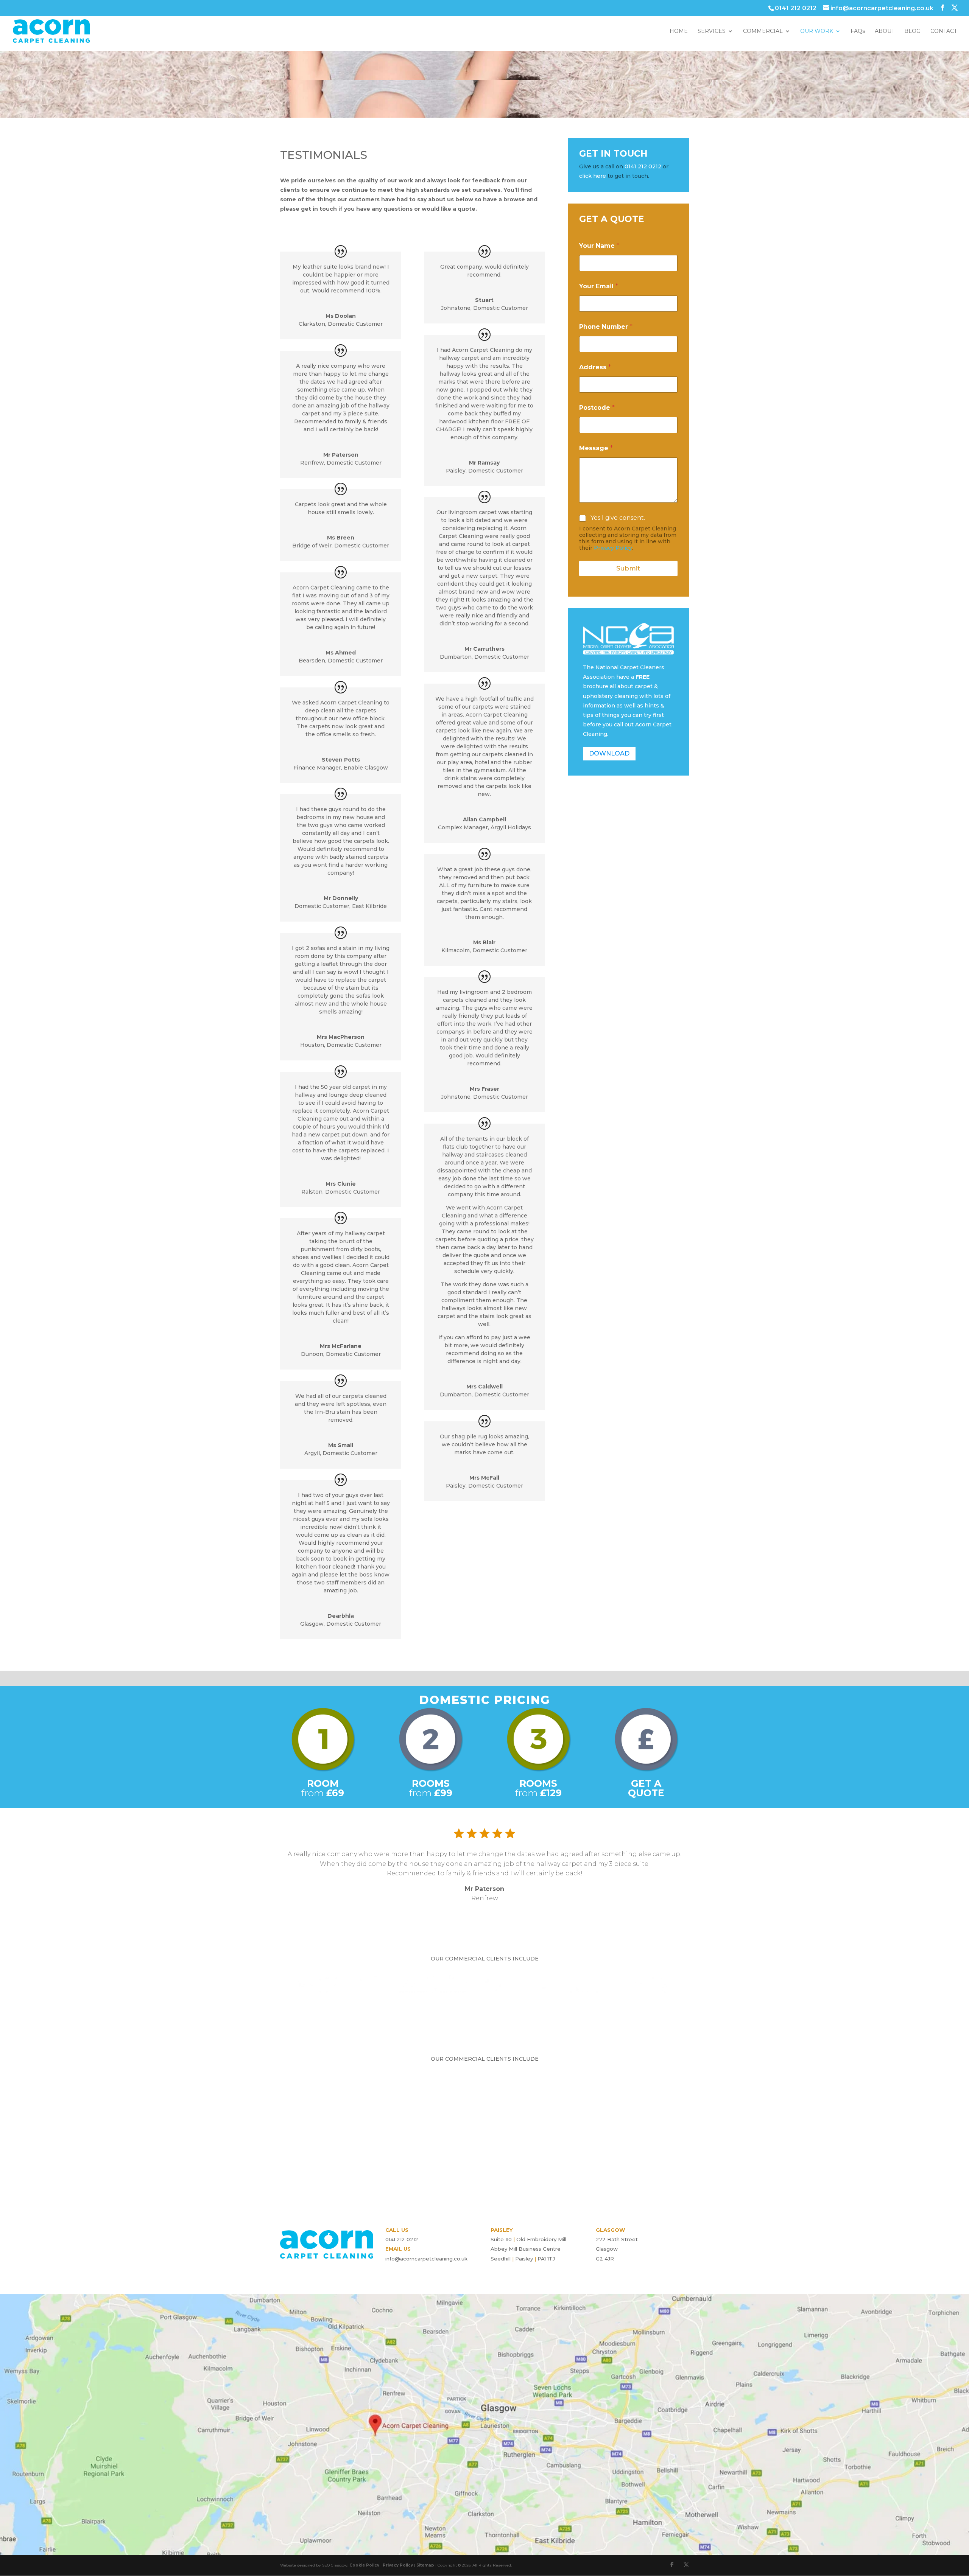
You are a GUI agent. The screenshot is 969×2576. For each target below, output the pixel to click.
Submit (628, 568)
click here (593, 176)
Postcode (597, 408)
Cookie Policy (364, 2565)
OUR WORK (817, 31)
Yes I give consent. (618, 518)
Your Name (599, 246)
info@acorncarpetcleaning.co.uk (426, 2259)
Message (596, 448)
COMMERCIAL (763, 31)
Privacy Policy (613, 548)
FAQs (858, 31)
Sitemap (425, 2565)
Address (595, 367)
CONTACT (944, 31)
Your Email (599, 286)
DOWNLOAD (609, 753)
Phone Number (606, 327)
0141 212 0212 (643, 166)
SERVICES (712, 31)
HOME (679, 31)
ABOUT (885, 31)
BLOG (912, 31)
